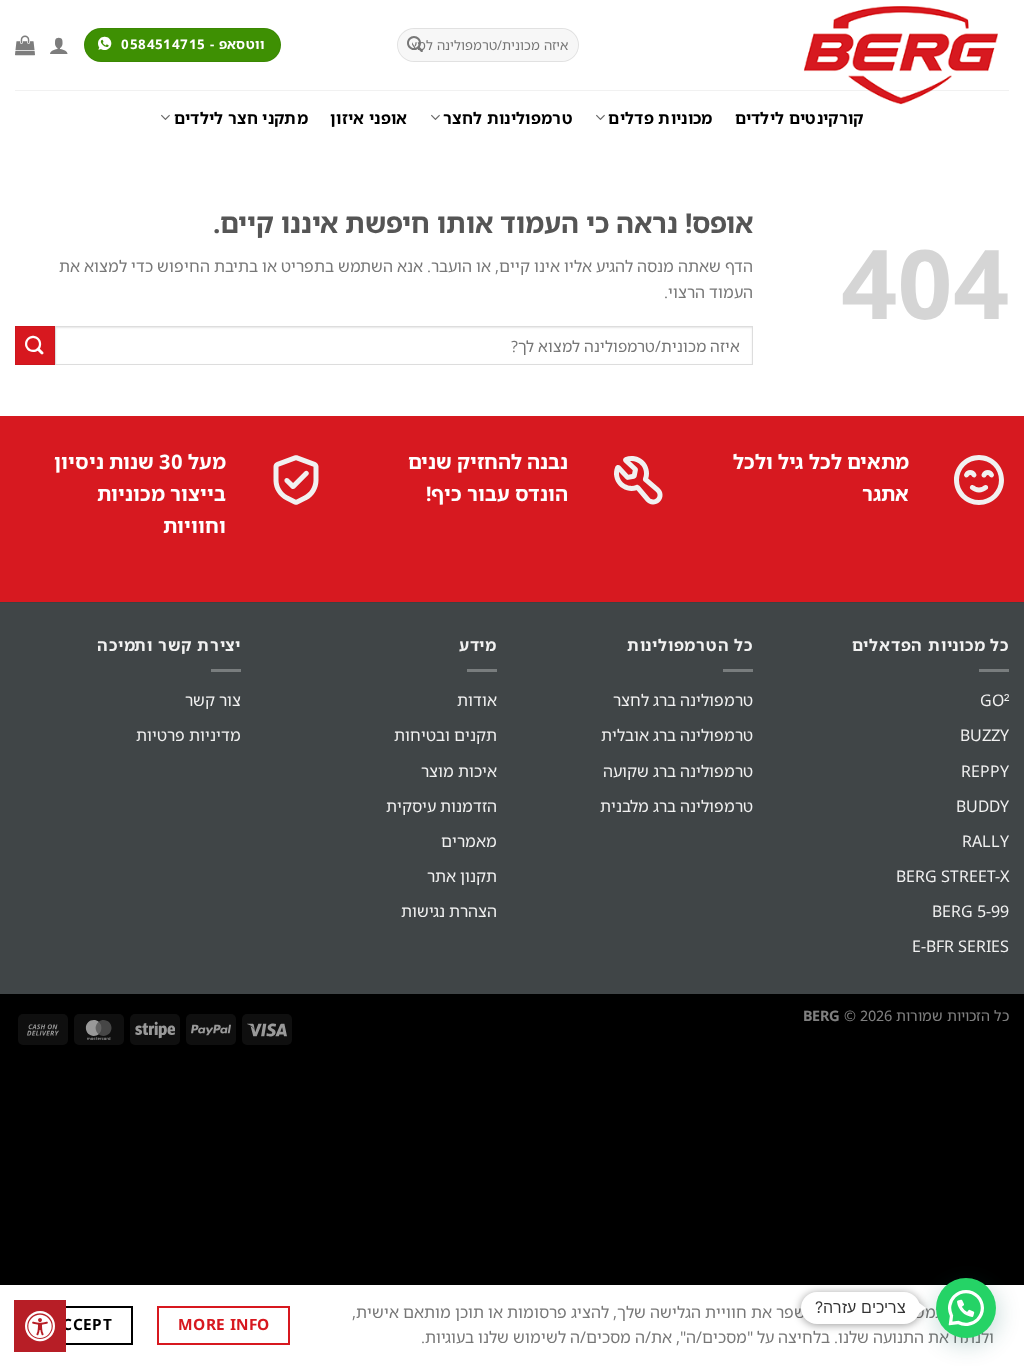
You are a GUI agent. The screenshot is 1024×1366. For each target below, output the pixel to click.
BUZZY (984, 735)
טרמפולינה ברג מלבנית (676, 806)
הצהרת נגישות (449, 911)
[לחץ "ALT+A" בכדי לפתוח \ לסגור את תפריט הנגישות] (40, 1326)
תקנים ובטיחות (445, 735)
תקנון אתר (462, 876)
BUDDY (982, 806)
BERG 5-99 (970, 911)
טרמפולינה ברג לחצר (683, 700)
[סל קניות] (25, 45)
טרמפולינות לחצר (508, 118)
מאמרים (469, 841)
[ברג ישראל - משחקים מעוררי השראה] (809, 55)
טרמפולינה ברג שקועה (678, 771)
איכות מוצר (459, 771)
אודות (477, 700)
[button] (966, 1308)
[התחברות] (59, 45)
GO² (994, 700)
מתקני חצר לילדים (241, 118)
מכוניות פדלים (660, 118)
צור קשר (213, 700)
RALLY (985, 841)
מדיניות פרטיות (188, 735)
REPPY (985, 771)
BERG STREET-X (952, 876)
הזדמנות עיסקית (441, 806)
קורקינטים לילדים (799, 118)
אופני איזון (369, 118)
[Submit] (415, 45)
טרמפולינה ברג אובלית (677, 735)
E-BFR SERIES (960, 946)
